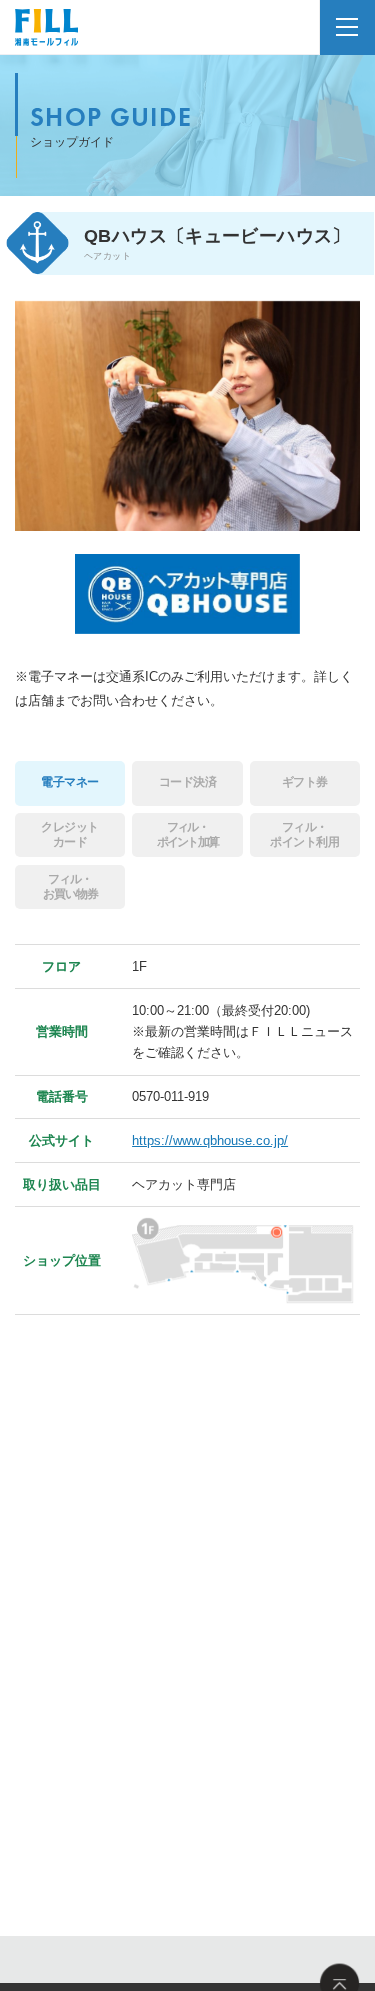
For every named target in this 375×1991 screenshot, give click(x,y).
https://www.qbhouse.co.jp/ (210, 1140)
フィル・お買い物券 (70, 886)
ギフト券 (305, 782)
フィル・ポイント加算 (187, 834)
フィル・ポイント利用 (304, 834)
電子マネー (70, 782)
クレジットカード (70, 834)
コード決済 (188, 782)
